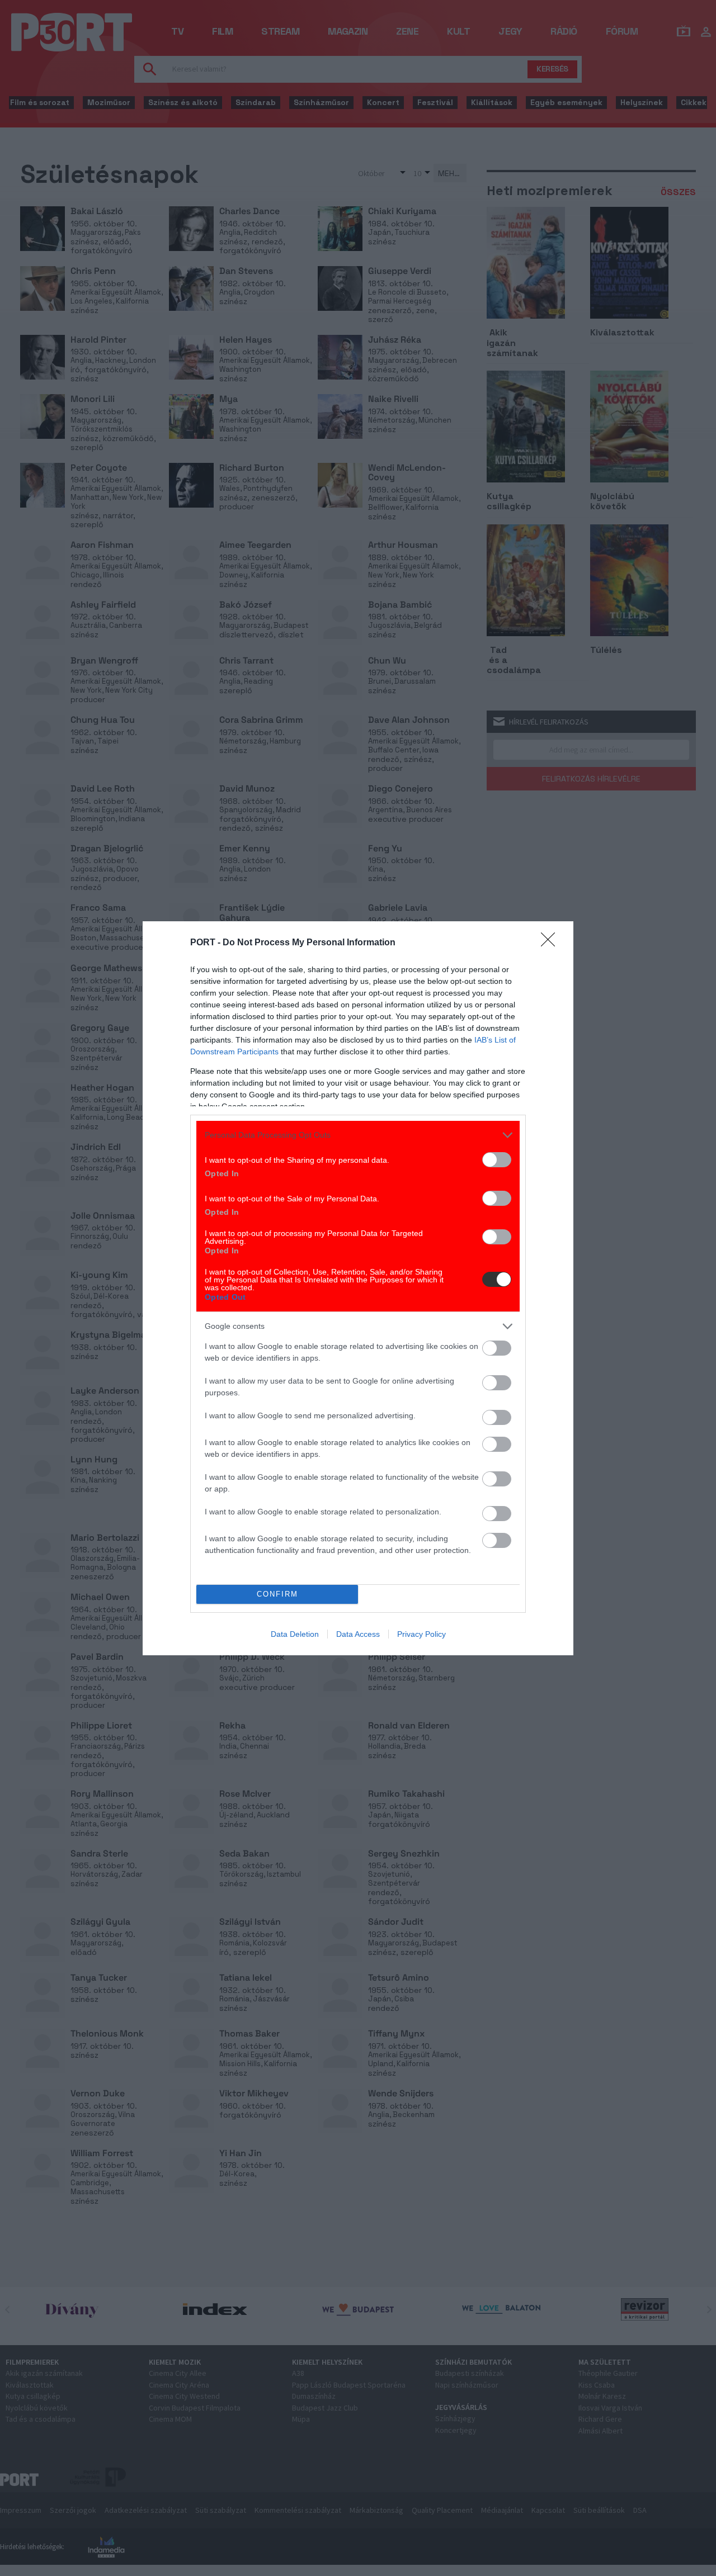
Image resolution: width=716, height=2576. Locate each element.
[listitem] (358, 1135)
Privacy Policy (421, 1634)
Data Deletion (295, 1634)
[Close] (552, 943)
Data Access (358, 1634)
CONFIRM (277, 1594)
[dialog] (358, 1288)
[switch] (497, 1160)
